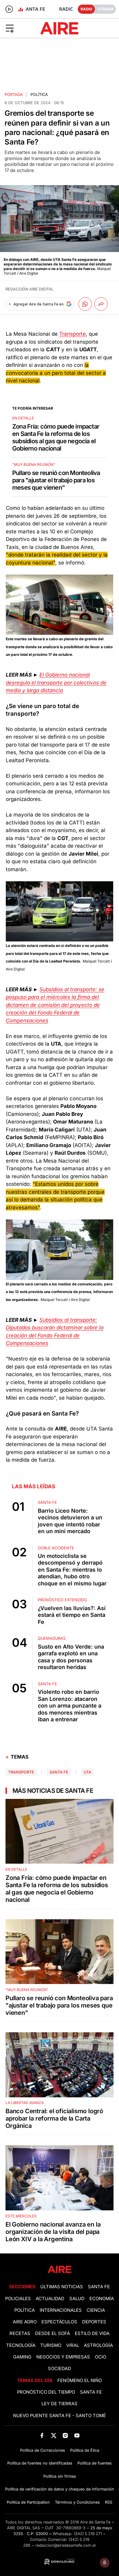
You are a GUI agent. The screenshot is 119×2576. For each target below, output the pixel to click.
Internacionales (61, 2310)
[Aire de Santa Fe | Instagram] (65, 2435)
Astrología (98, 2345)
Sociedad (60, 2369)
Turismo (51, 2345)
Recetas (20, 2333)
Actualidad (50, 2299)
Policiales (18, 2299)
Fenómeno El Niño (80, 2381)
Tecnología (21, 2345)
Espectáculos (59, 2322)
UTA (87, 1772)
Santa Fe (59, 1772)
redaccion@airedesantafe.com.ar (66, 2545)
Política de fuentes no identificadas (40, 2463)
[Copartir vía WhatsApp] (85, 304)
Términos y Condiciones (77, 2502)
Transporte (72, 334)
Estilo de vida (92, 2333)
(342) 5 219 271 (88, 2534)
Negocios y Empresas (63, 2357)
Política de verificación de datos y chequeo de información (60, 2489)
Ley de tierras (60, 2404)
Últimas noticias (62, 2287)
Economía (102, 2299)
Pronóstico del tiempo (46, 2392)
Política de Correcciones (43, 2450)
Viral (73, 2345)
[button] (19, 28)
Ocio (101, 2357)
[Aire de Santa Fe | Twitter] (54, 2435)
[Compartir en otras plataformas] (101, 304)
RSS (109, 2502)
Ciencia (96, 2310)
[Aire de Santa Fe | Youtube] (77, 2435)
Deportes (94, 2322)
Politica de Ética (85, 2450)
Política (39, 95)
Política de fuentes (95, 2463)
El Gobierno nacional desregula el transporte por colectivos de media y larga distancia (56, 683)
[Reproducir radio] (9, 9)
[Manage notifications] (105, 2563)
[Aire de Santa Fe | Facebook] (42, 2435)
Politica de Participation (28, 2502)
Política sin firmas (60, 2476)
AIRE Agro (25, 2322)
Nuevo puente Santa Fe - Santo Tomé (60, 2416)
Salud (77, 2299)
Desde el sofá (52, 2333)
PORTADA (14, 95)
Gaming (22, 2357)
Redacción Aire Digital (29, 289)
